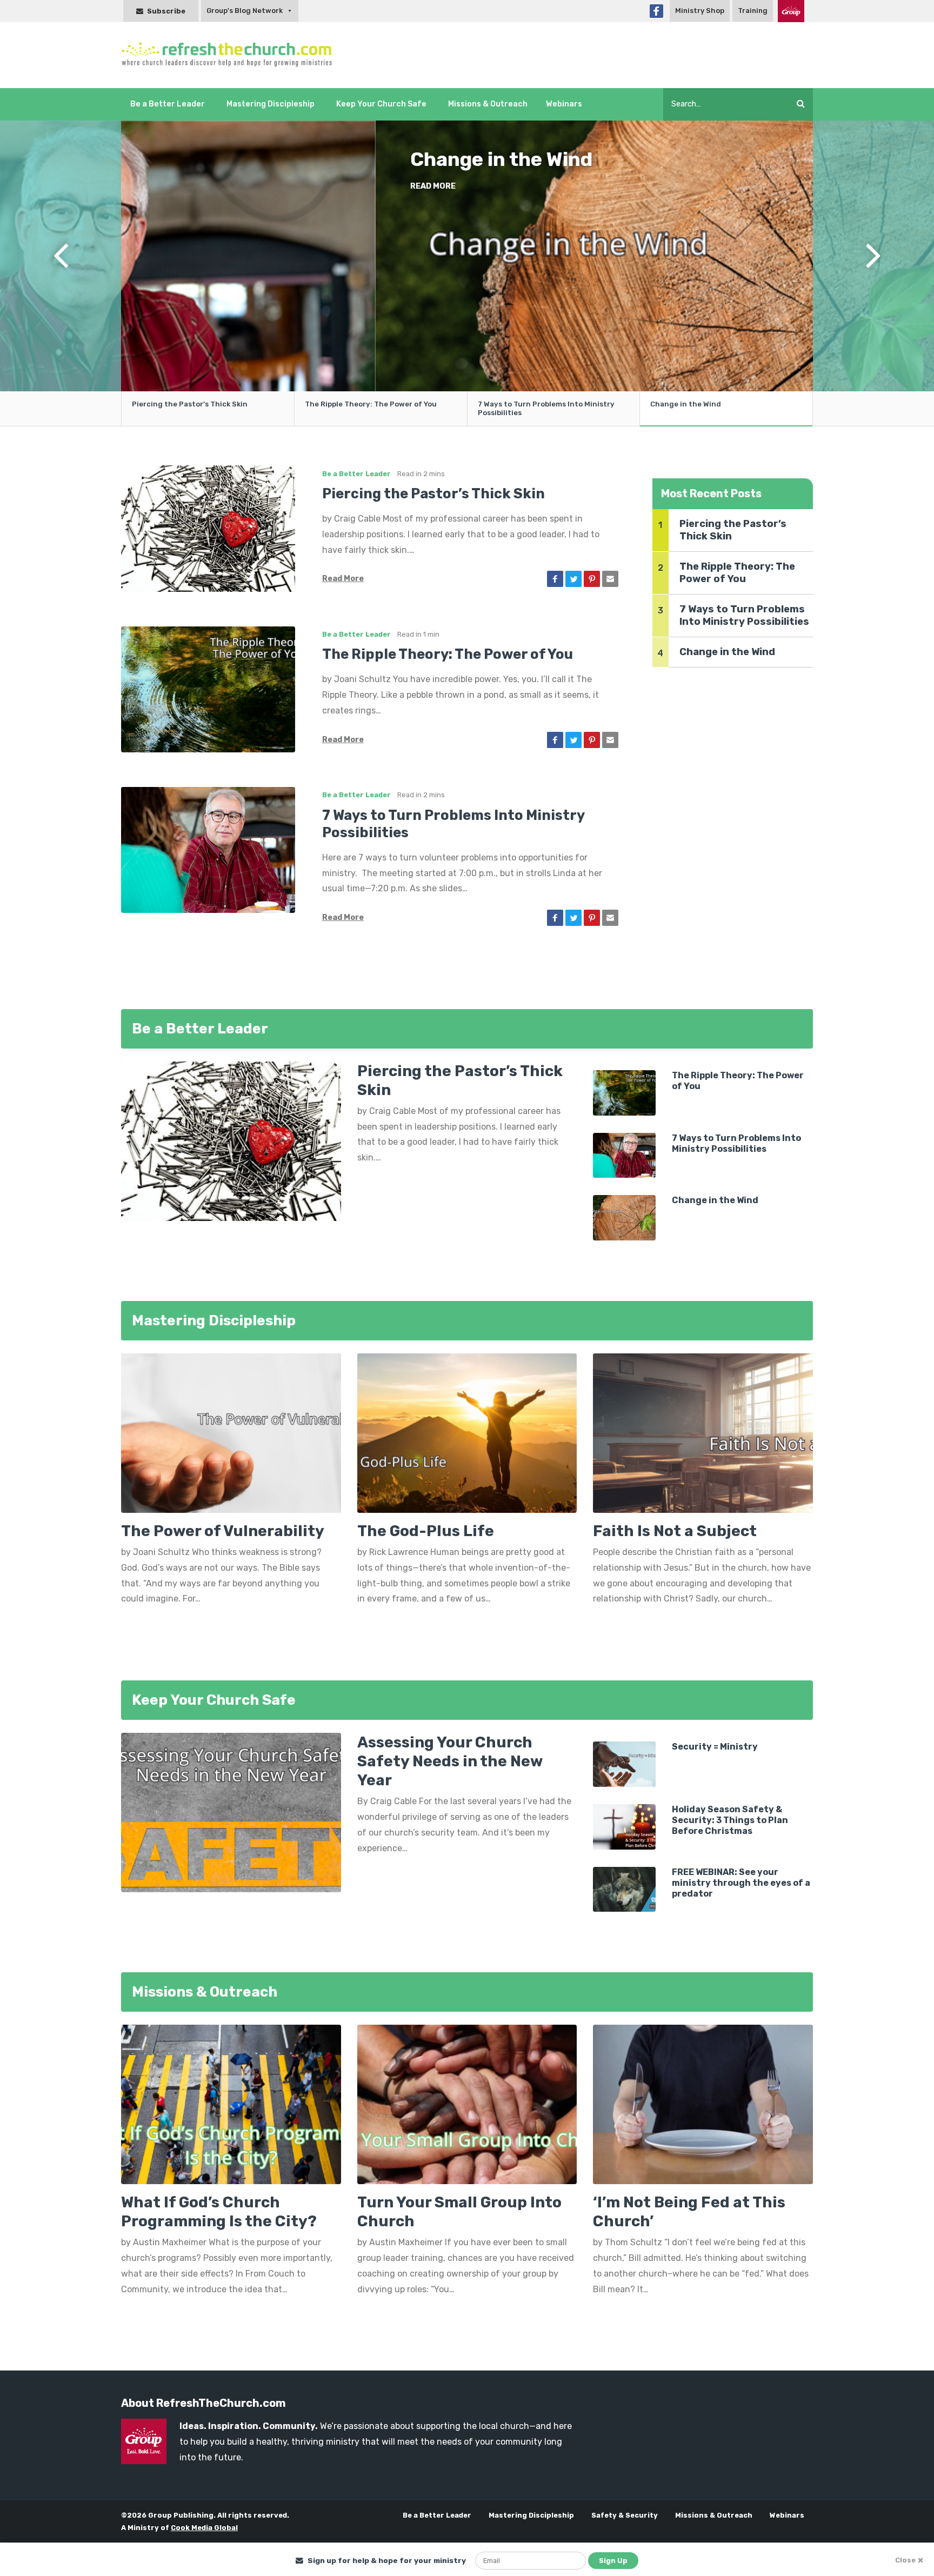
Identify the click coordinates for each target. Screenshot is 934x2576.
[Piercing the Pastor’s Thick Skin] (208, 528)
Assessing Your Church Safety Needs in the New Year (450, 1761)
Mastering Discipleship (271, 104)
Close (905, 2560)
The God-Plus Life (426, 1531)
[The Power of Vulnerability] (231, 1437)
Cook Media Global (204, 2528)
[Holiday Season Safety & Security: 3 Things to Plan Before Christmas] (624, 1826)
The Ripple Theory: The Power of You (448, 654)
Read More (367, 210)
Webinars (564, 104)
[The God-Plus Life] (467, 1437)
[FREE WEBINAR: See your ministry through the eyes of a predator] (624, 1889)
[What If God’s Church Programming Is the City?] (231, 2104)
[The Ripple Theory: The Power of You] (208, 688)
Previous (61, 273)
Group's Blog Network (245, 11)
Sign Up (613, 2561)
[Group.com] (791, 11)
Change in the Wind (686, 404)
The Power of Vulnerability (223, 1531)
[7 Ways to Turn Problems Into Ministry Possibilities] (208, 849)
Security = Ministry (715, 1747)
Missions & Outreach (488, 104)
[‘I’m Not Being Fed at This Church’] (703, 2104)
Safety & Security (625, 2515)
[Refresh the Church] (233, 55)
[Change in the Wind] (624, 1217)
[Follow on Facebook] (656, 11)
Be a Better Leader (168, 104)
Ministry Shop (700, 11)
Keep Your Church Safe (381, 104)
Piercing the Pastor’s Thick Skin (474, 171)
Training (753, 11)
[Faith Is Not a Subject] (703, 1437)
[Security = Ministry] (624, 1763)
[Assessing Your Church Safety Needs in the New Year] (231, 1812)
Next (873, 273)
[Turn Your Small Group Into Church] (467, 2104)
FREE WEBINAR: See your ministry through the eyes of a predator (741, 1883)
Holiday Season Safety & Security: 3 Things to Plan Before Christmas (730, 1820)
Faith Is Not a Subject (675, 1531)
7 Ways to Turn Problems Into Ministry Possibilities (744, 615)
